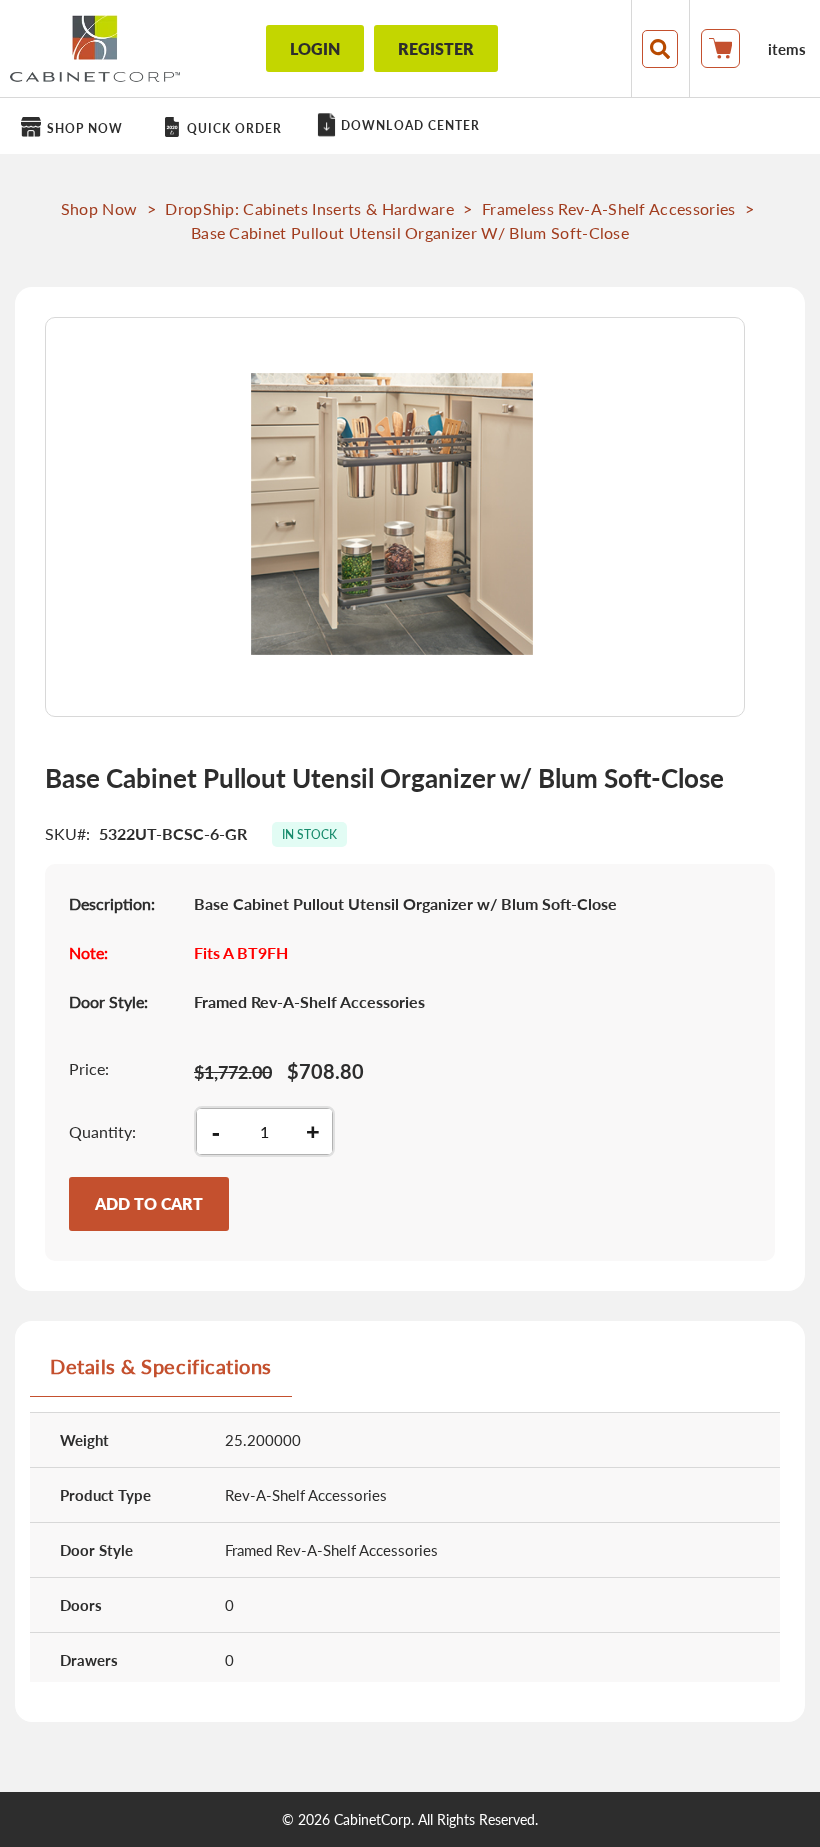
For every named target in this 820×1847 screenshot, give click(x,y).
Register (436, 48)
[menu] (410, 126)
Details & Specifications (161, 1366)
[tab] (161, 1374)
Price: (89, 1068)
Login (315, 48)
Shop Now (99, 208)
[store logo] (95, 48)
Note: (88, 952)
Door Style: (108, 1001)
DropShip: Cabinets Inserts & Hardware (309, 208)
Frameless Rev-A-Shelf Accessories (609, 208)
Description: (112, 903)
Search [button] (660, 49)
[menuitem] (75, 127)
